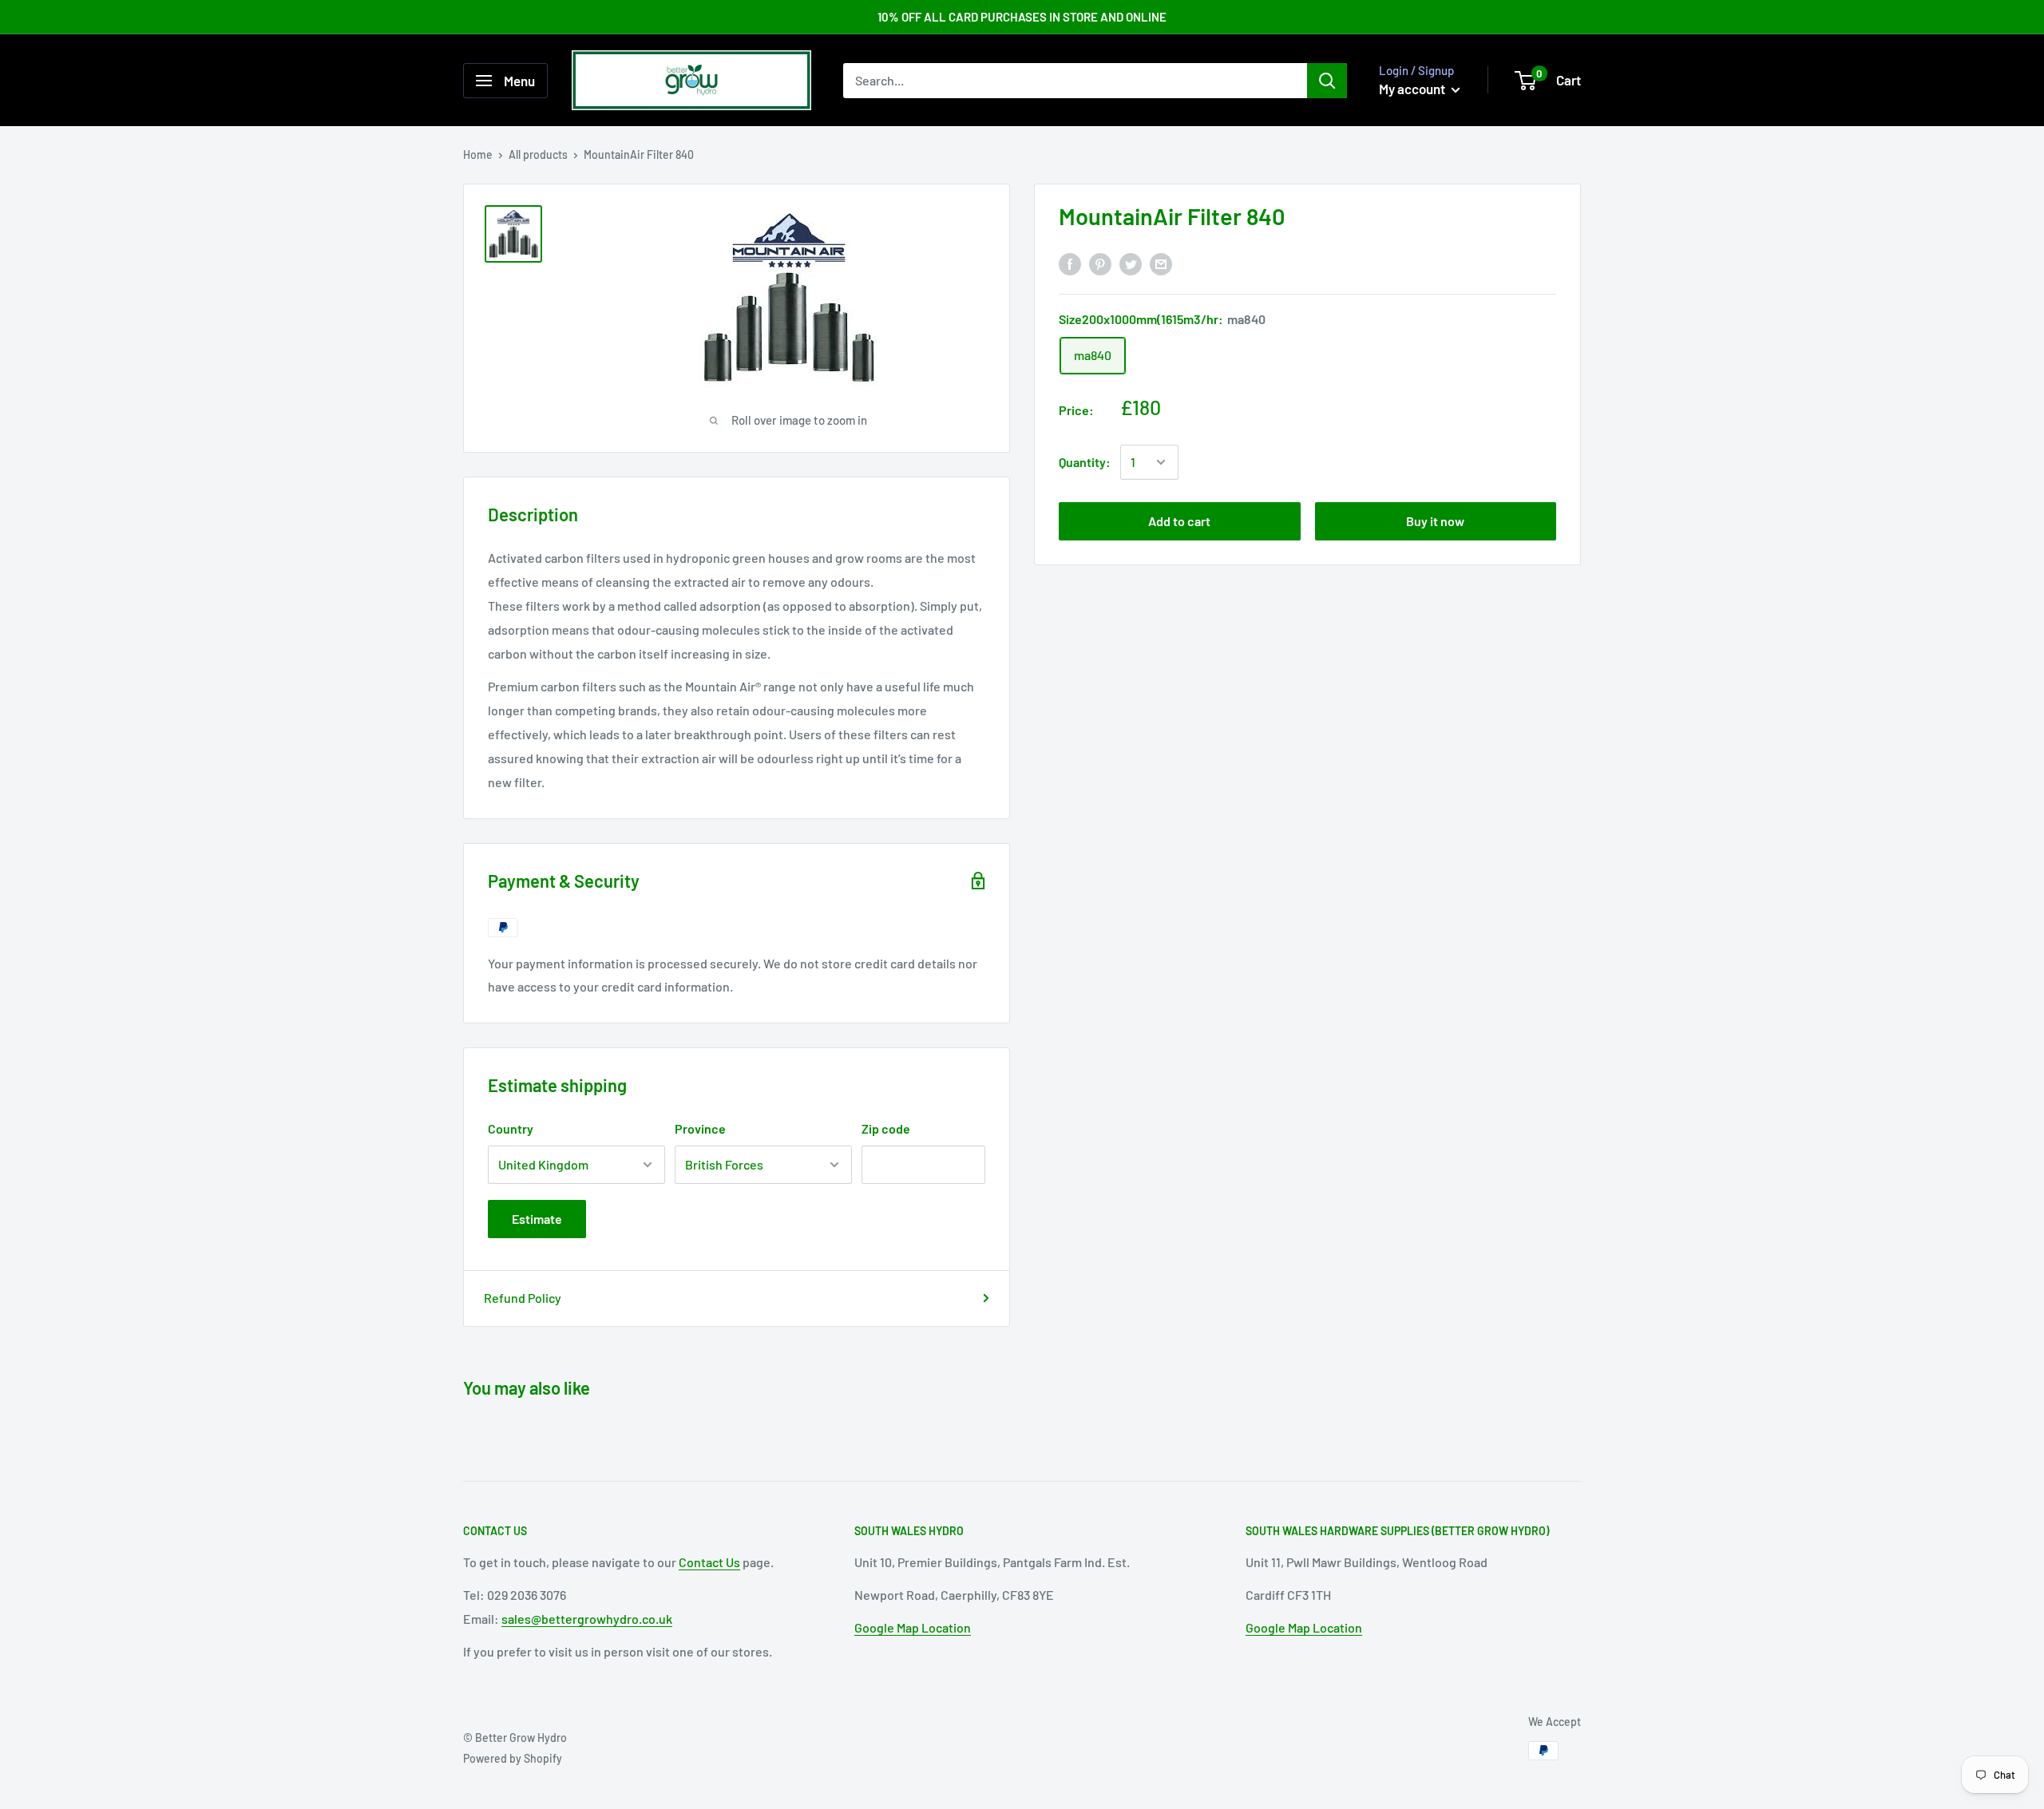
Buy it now (1435, 521)
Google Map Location (913, 1627)
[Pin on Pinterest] (1100, 263)
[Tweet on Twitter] (1131, 263)
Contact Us (709, 1562)
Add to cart (1179, 521)
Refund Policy (523, 1298)
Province (700, 1128)
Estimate (537, 1219)
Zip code (886, 1128)
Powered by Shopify (513, 1758)
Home (478, 154)
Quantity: (1085, 462)
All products (538, 154)
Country (511, 1128)
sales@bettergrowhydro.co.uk (587, 1619)
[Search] (1327, 81)
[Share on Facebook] (1070, 263)
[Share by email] (1161, 263)
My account (1413, 89)
